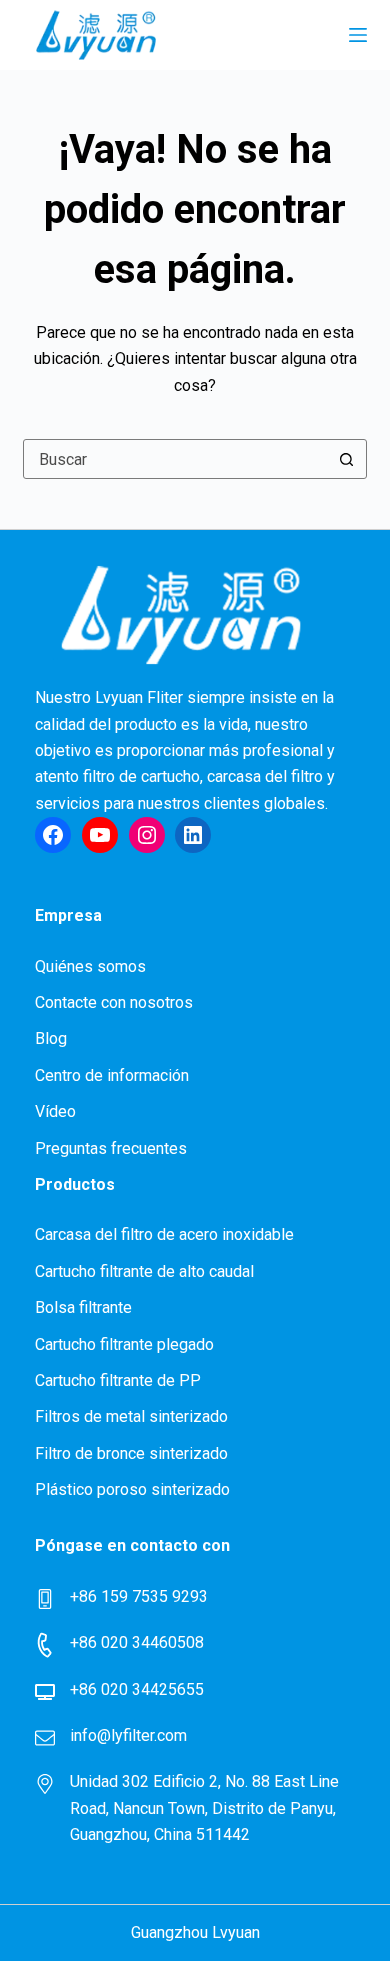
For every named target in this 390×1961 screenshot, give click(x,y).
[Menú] (358, 35)
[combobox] (175, 459)
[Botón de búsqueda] (347, 459)
